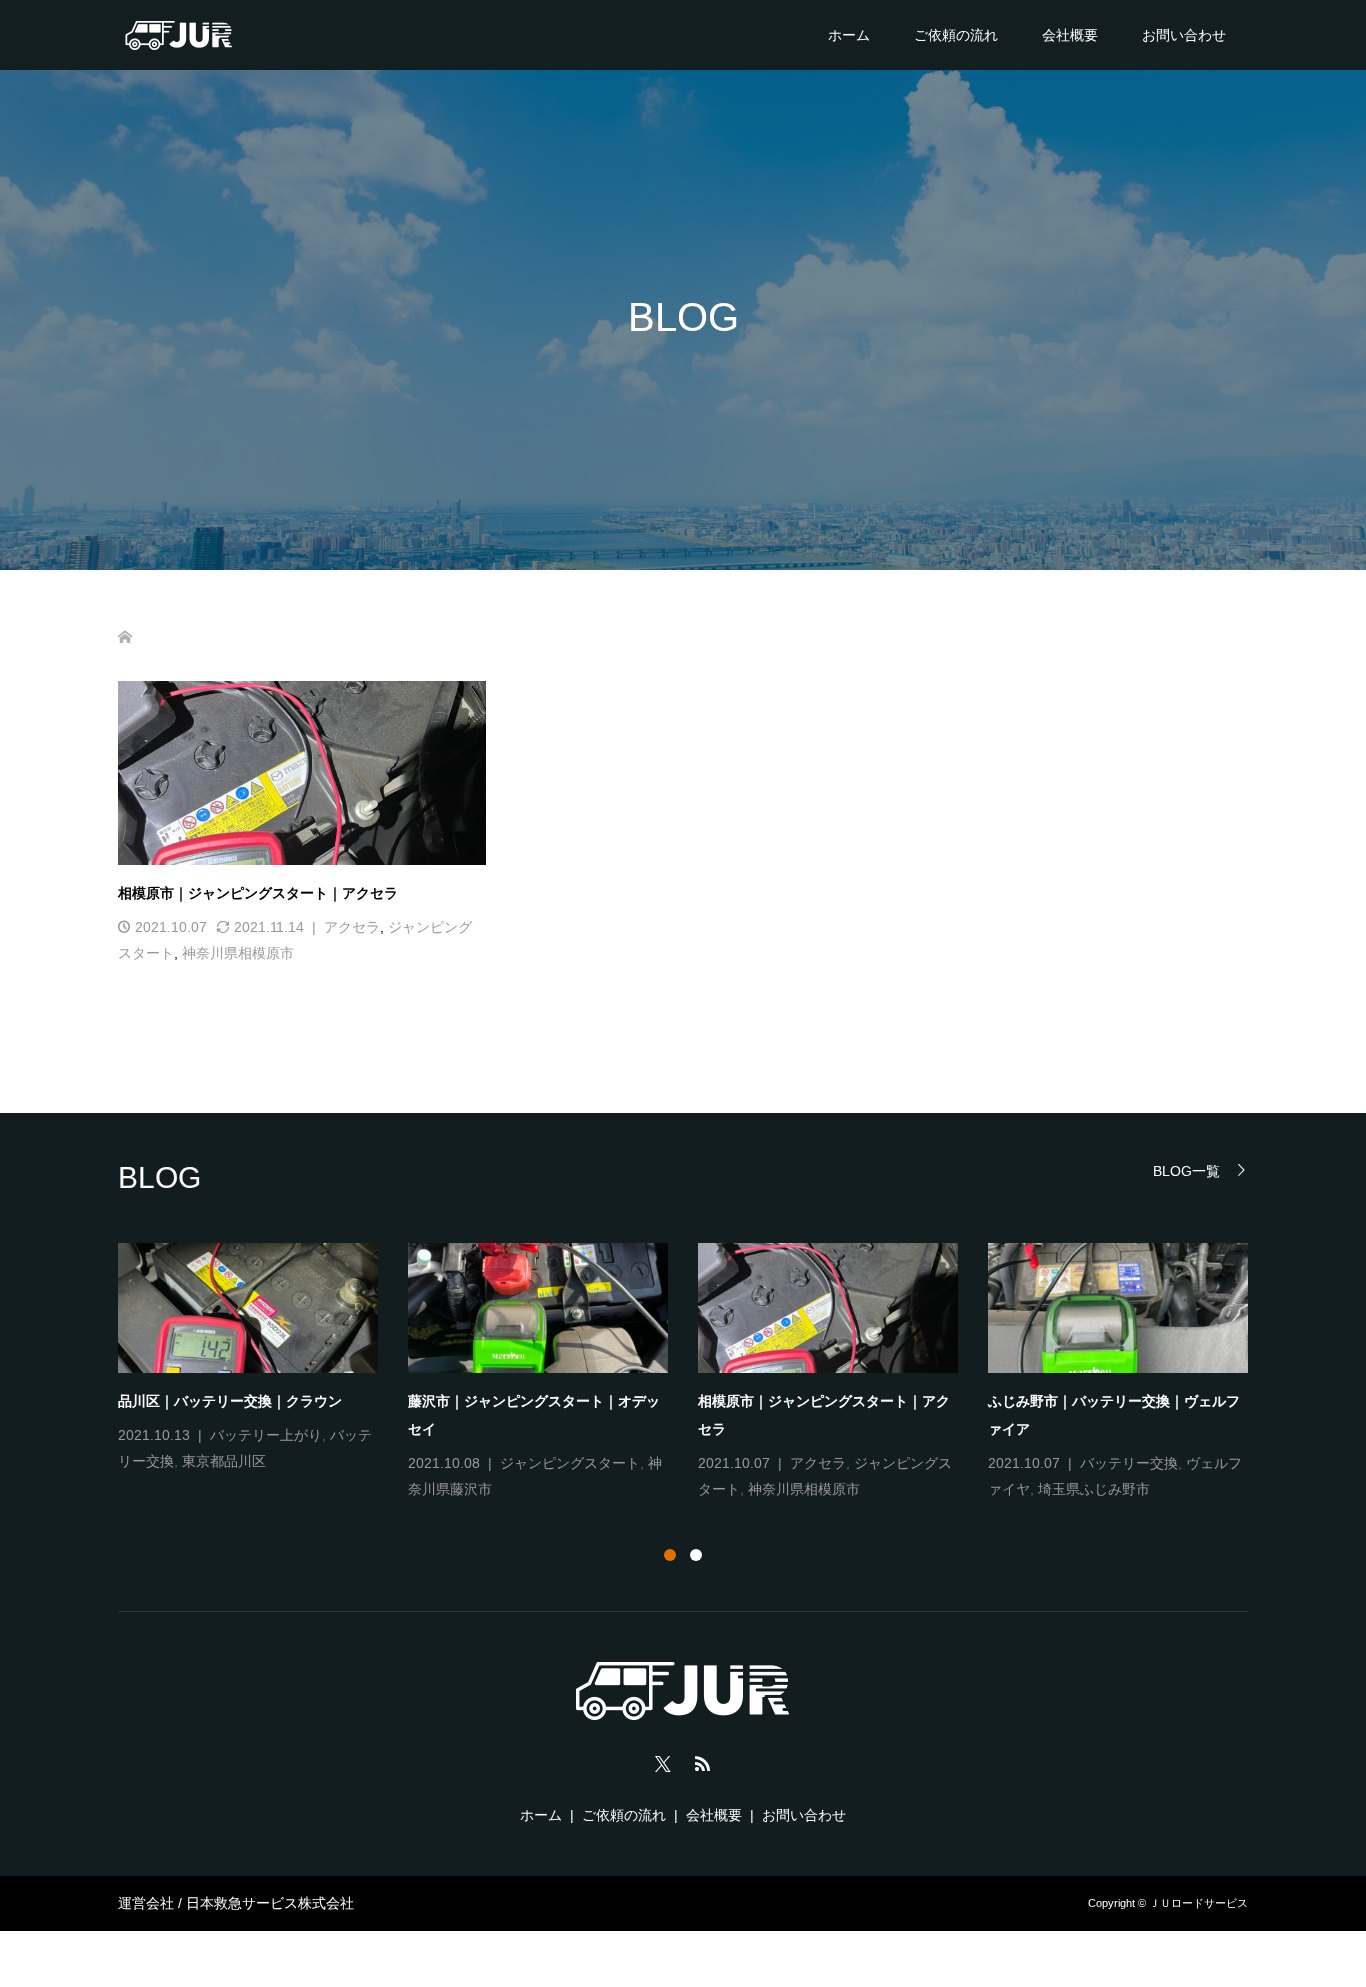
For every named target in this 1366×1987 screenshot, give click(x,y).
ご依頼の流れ (956, 35)
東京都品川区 (224, 1461)
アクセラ (352, 927)
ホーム (849, 35)
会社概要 (1070, 35)
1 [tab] (670, 1555)
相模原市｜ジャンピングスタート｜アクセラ (258, 893)
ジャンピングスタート (570, 1463)
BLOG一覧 (1186, 1170)
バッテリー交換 (1129, 1463)
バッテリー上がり (266, 1435)
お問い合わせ (1184, 35)
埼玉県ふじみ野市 (1094, 1489)
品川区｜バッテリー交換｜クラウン (230, 1401)
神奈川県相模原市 (238, 953)
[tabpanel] (698, 1373)
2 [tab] (696, 1555)
